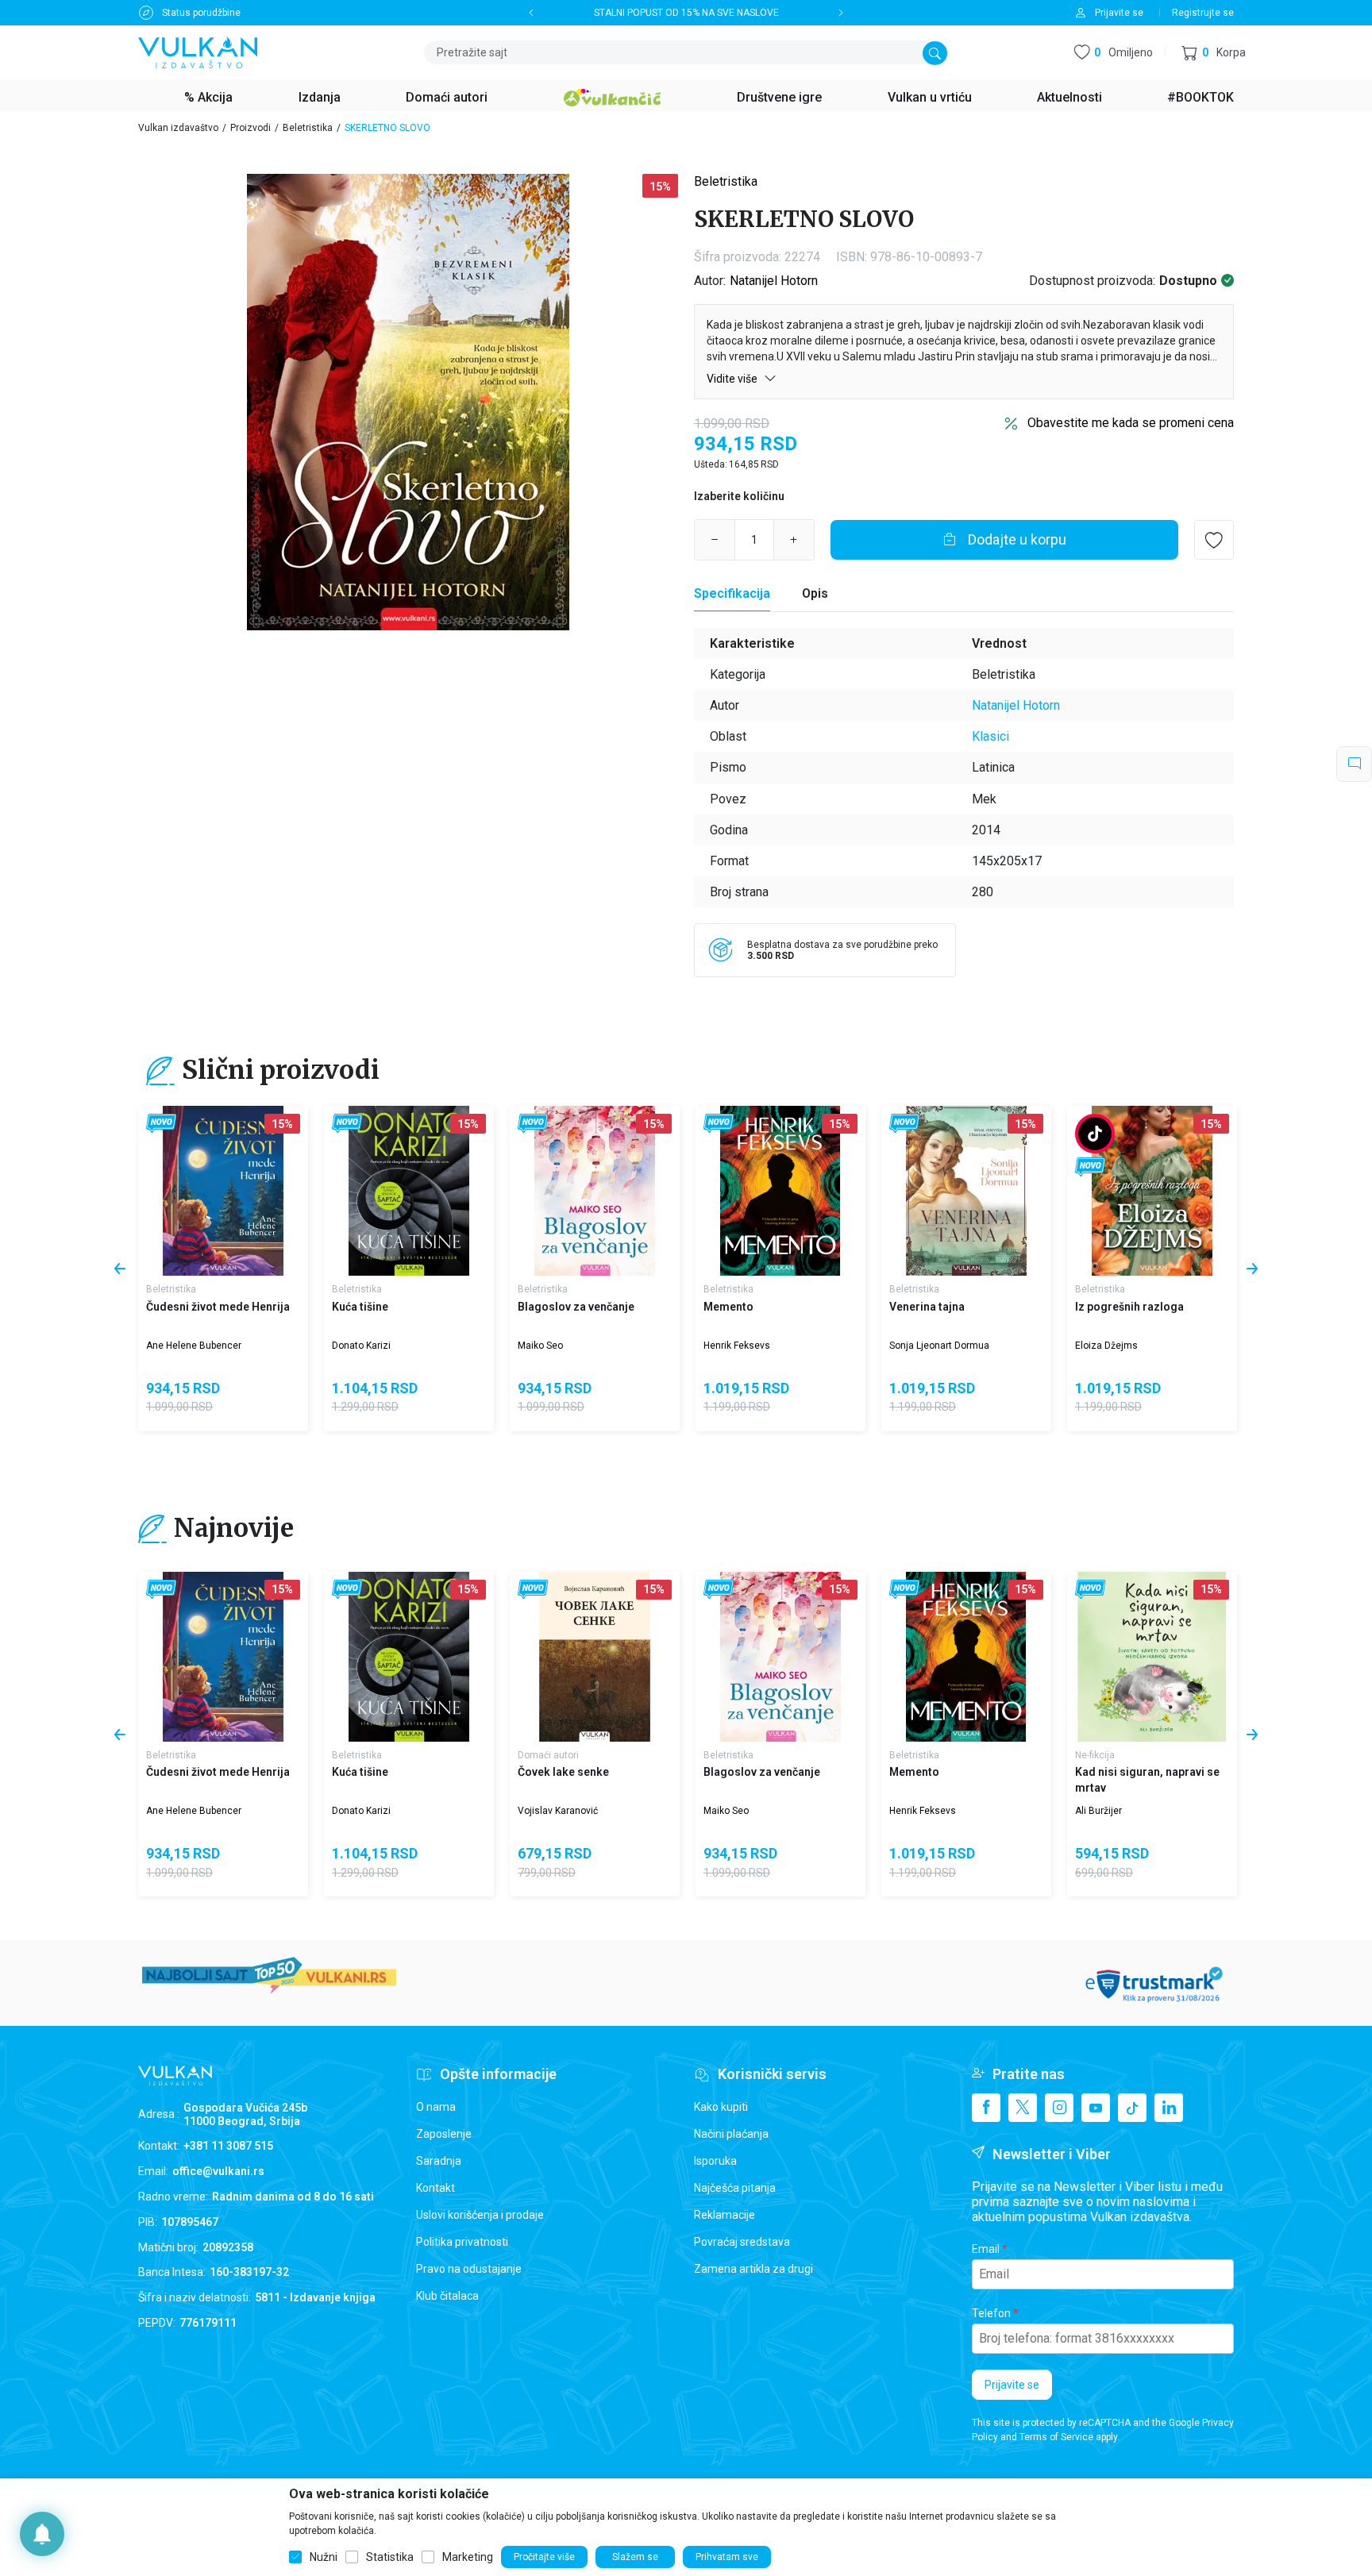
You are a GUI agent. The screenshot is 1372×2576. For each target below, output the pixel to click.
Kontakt (435, 2188)
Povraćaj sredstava (742, 2242)
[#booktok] (1095, 1134)
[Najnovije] (162, 1124)
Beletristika (308, 128)
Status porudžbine (201, 13)
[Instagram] (1059, 2108)
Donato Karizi (361, 1346)
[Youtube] (1096, 2108)
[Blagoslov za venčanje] (595, 1191)
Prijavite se (1012, 2385)
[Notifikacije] (42, 2534)
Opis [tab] (815, 593)
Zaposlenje (444, 2134)
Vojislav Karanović (558, 1811)
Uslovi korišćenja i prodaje (480, 2215)
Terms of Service (1056, 2437)
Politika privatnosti (462, 2242)
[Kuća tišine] (409, 1191)
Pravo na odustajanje (469, 2269)
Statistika (390, 2557)
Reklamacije (725, 2215)
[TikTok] (1132, 2108)
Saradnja (439, 2161)
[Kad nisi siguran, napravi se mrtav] (1152, 1657)
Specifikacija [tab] (732, 593)
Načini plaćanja (731, 2134)
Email (986, 2249)
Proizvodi (251, 128)
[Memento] (780, 1191)
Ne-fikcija (1095, 1755)
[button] (1214, 53)
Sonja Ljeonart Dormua (939, 1346)
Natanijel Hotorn (774, 281)
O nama (436, 2107)
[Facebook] (986, 2108)
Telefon (991, 2313)
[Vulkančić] (612, 95)
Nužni (324, 2557)
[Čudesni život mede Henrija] (223, 1191)
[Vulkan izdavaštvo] (198, 51)
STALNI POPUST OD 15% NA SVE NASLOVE (686, 13)
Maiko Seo (540, 1346)
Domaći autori (548, 1755)
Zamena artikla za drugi (753, 2269)
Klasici (990, 736)
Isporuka (715, 2161)
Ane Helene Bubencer (194, 1346)
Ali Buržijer (1098, 1811)
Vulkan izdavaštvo (178, 128)
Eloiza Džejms (1106, 1346)
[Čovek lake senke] (595, 1657)
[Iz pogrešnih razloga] (1152, 1191)
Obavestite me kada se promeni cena (1131, 423)
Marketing (468, 2557)
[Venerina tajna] (966, 1191)
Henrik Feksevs (737, 1346)
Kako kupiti (721, 2107)
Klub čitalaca (447, 2296)
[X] (1023, 2108)
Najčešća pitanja (735, 2188)
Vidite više (733, 379)
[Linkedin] (1169, 2108)
